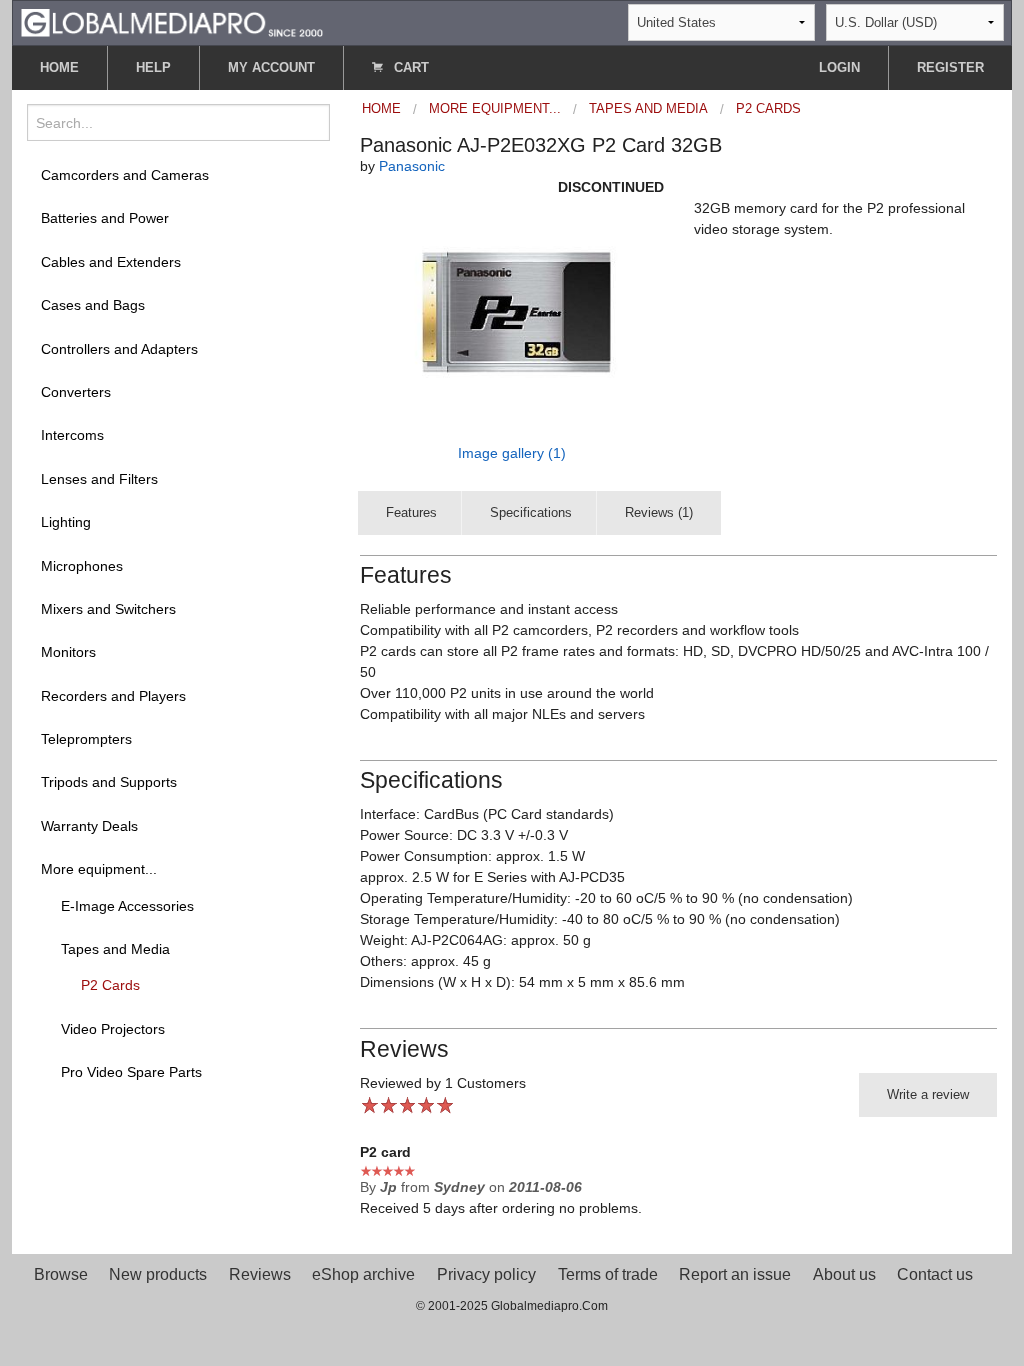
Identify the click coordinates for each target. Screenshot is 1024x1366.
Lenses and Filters (99, 479)
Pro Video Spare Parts (131, 1072)
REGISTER (950, 67)
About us (844, 1274)
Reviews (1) (659, 512)
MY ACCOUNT (271, 67)
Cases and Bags (93, 305)
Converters (76, 392)
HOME (59, 67)
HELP (153, 67)
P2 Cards (110, 985)
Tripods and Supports (109, 782)
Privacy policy (486, 1274)
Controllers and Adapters (119, 349)
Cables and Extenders (111, 262)
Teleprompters (86, 739)
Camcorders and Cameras (125, 175)
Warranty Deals (89, 826)
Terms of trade (608, 1274)
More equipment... (99, 869)
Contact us (935, 1274)
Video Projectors (113, 1029)
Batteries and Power (105, 218)
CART (409, 67)
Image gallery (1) (512, 453)
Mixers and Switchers (108, 609)
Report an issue (735, 1274)
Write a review (928, 1094)
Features (411, 512)
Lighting (66, 522)
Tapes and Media (115, 949)
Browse (61, 1274)
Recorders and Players (113, 696)
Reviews (260, 1274)
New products (158, 1274)
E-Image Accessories (127, 906)
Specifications (531, 512)
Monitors (68, 652)
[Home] (172, 21)
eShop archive (363, 1274)
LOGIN (839, 67)
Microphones (82, 566)
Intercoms (72, 435)
